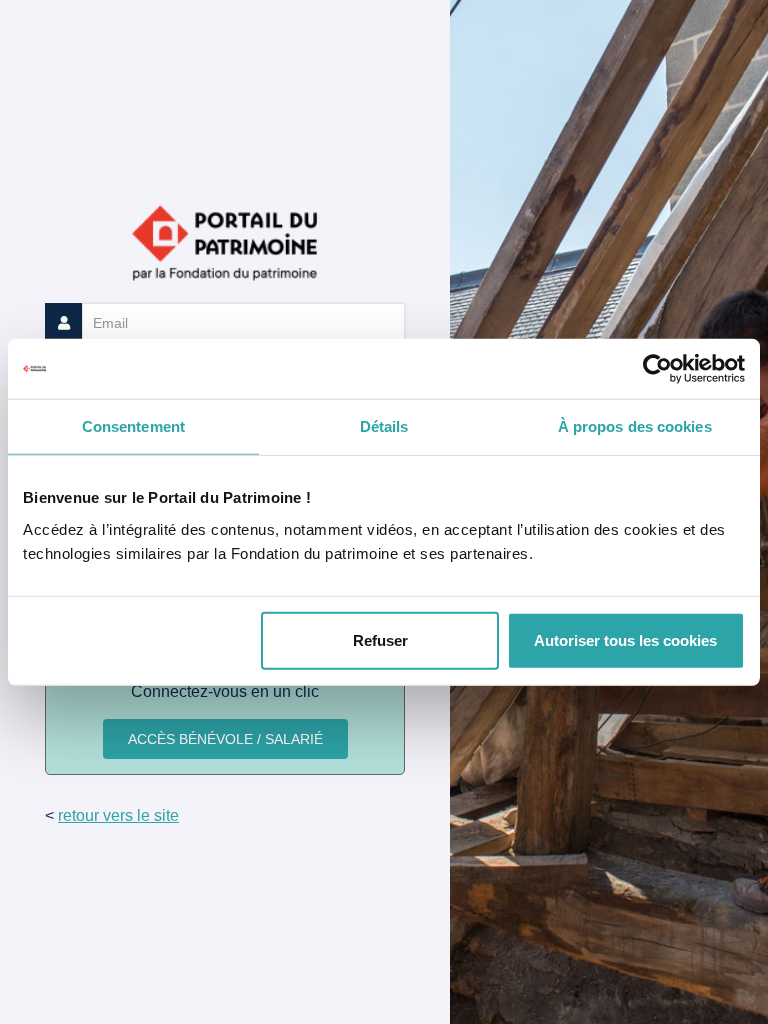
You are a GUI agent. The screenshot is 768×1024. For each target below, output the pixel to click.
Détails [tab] (384, 426)
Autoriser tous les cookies (625, 639)
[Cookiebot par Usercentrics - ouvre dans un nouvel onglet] (657, 369)
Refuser (380, 639)
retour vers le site (118, 815)
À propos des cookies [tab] (635, 426)
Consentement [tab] (133, 426)
